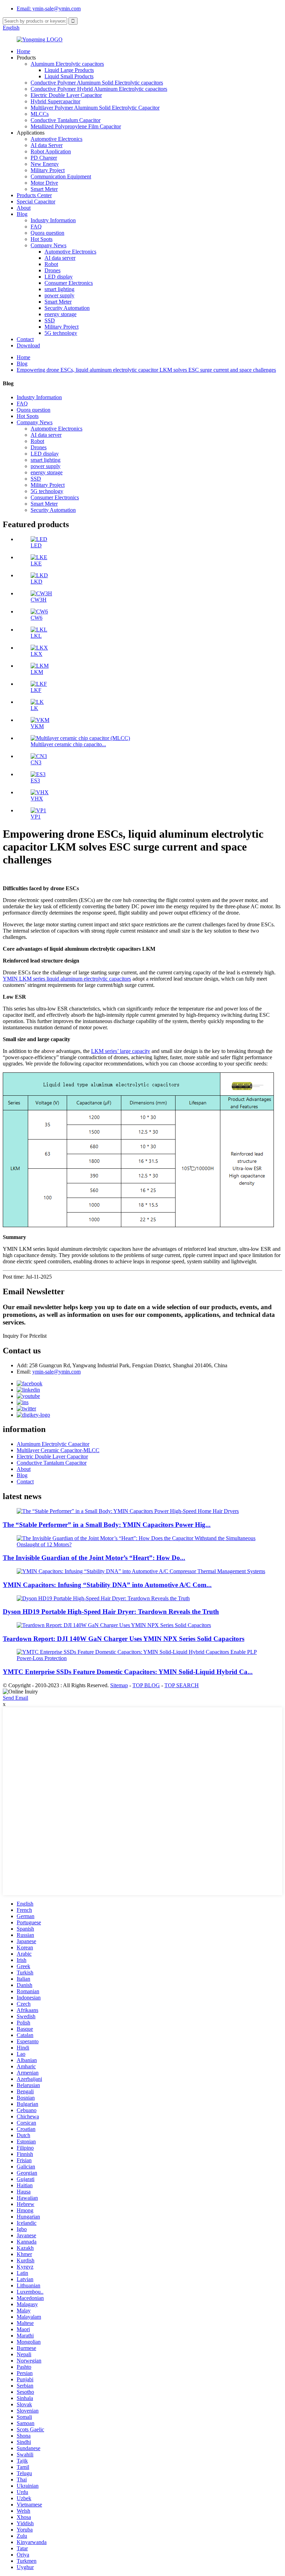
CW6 (36, 618)
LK (34, 708)
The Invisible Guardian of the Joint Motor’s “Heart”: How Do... (94, 1558)
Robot (51, 264)
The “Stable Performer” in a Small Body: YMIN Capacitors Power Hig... (107, 1525)
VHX (37, 799)
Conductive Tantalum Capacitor (66, 120)
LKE (36, 563)
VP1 (36, 817)
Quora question (47, 233)
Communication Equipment (61, 176)
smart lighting (59, 289)
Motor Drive (44, 183)
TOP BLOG (146, 1685)
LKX (36, 654)
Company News (48, 245)
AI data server (60, 258)
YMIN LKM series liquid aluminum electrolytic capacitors (67, 979)
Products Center (34, 195)
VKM (37, 726)
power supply (59, 295)
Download (28, 345)
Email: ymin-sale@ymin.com (49, 9)
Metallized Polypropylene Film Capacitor (76, 126)
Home (23, 51)
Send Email (15, 1698)
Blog (22, 214)
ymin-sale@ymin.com (56, 1372)
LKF (36, 690)
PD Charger (44, 158)
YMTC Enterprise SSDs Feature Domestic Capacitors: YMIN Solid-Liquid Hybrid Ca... (128, 1672)
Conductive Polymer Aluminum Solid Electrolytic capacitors (97, 83)
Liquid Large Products (69, 70)
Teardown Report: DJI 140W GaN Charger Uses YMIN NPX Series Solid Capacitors (124, 1639)
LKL (36, 636)
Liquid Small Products (69, 76)
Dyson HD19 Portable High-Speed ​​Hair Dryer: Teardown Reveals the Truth (111, 1612)
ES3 (35, 780)
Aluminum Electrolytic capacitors (67, 64)
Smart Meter (44, 189)
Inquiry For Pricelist (25, 1336)
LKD (36, 582)
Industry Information (53, 220)
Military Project (48, 170)
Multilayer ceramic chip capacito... (68, 744)
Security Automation (67, 308)
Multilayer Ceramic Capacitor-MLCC (58, 1450)
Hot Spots (42, 239)
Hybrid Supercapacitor (55, 101)
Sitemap (119, 1685)
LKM (37, 672)
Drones (52, 270)
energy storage (60, 314)
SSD (50, 320)
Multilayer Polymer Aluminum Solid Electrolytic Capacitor (95, 108)
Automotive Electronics (56, 139)
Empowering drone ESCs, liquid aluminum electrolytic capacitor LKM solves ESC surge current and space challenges (146, 370)
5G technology (61, 333)
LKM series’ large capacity (121, 1051)
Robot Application (51, 151)
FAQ (36, 227)
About (24, 208)
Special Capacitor (36, 202)
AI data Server (47, 145)
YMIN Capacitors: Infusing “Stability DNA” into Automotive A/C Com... (107, 1585)
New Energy (45, 164)
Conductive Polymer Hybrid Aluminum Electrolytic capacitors (99, 89)
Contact (25, 339)
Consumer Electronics (69, 283)
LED (36, 545)
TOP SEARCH (182, 1685)
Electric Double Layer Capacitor (66, 95)
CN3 (36, 762)
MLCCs (40, 114)
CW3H (39, 600)
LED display (59, 277)
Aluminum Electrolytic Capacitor (53, 1444)
